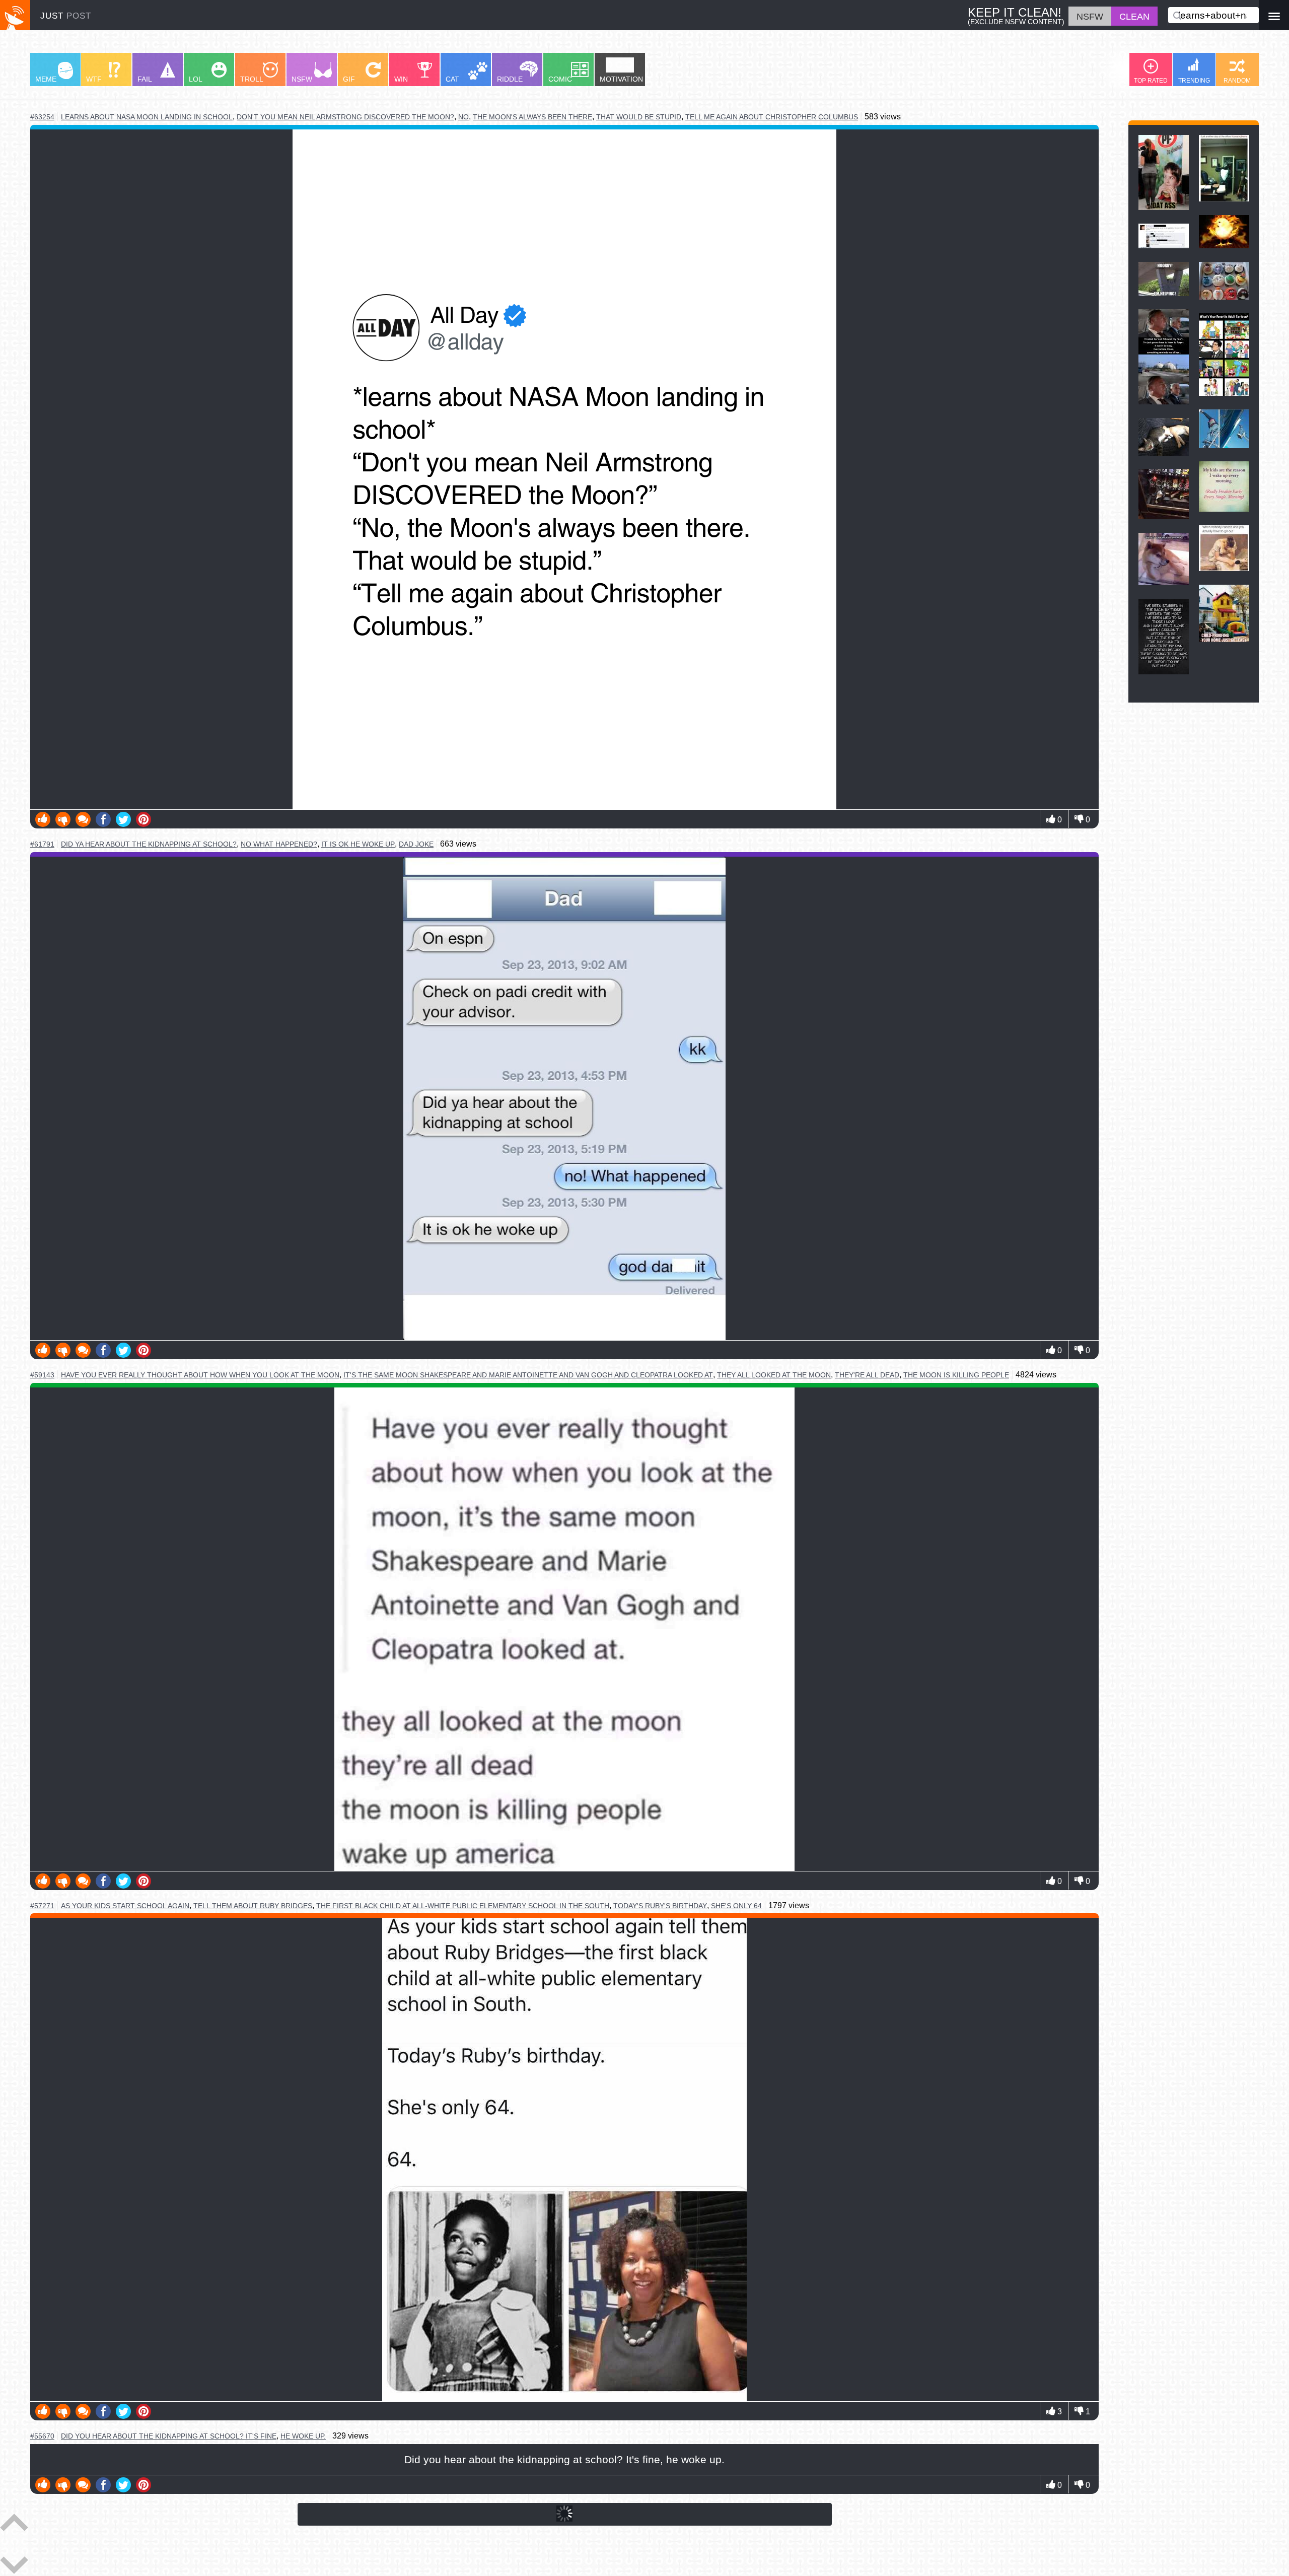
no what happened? (279, 844)
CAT (452, 79)
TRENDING (1194, 81)
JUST (66, 16)
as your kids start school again (125, 1906)
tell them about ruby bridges (253, 1906)
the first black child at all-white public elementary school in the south (463, 1906)
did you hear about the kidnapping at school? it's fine (169, 2436)
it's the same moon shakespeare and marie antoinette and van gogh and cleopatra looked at (528, 1375)
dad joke (416, 844)
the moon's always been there (532, 117)
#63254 (42, 117)
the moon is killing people (956, 1375)
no (463, 117)
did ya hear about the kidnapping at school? (149, 844)
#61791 (42, 844)
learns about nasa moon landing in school (147, 117)
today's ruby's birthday (660, 1906)
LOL (196, 79)
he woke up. (303, 2436)
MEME (46, 79)
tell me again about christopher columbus (772, 117)
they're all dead (867, 1375)
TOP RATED (1151, 81)
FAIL (145, 79)
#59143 (42, 1375)
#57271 (42, 1906)
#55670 (42, 2436)
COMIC (560, 79)
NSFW (302, 79)
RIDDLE (510, 79)
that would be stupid (639, 117)
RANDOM (1237, 81)
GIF (349, 79)
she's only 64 (736, 1906)
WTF (94, 79)
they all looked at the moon (774, 1375)
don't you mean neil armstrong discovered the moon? (345, 117)
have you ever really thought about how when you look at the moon (200, 1375)
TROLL (252, 79)
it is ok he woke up (358, 844)
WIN (401, 79)
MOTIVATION (621, 79)
